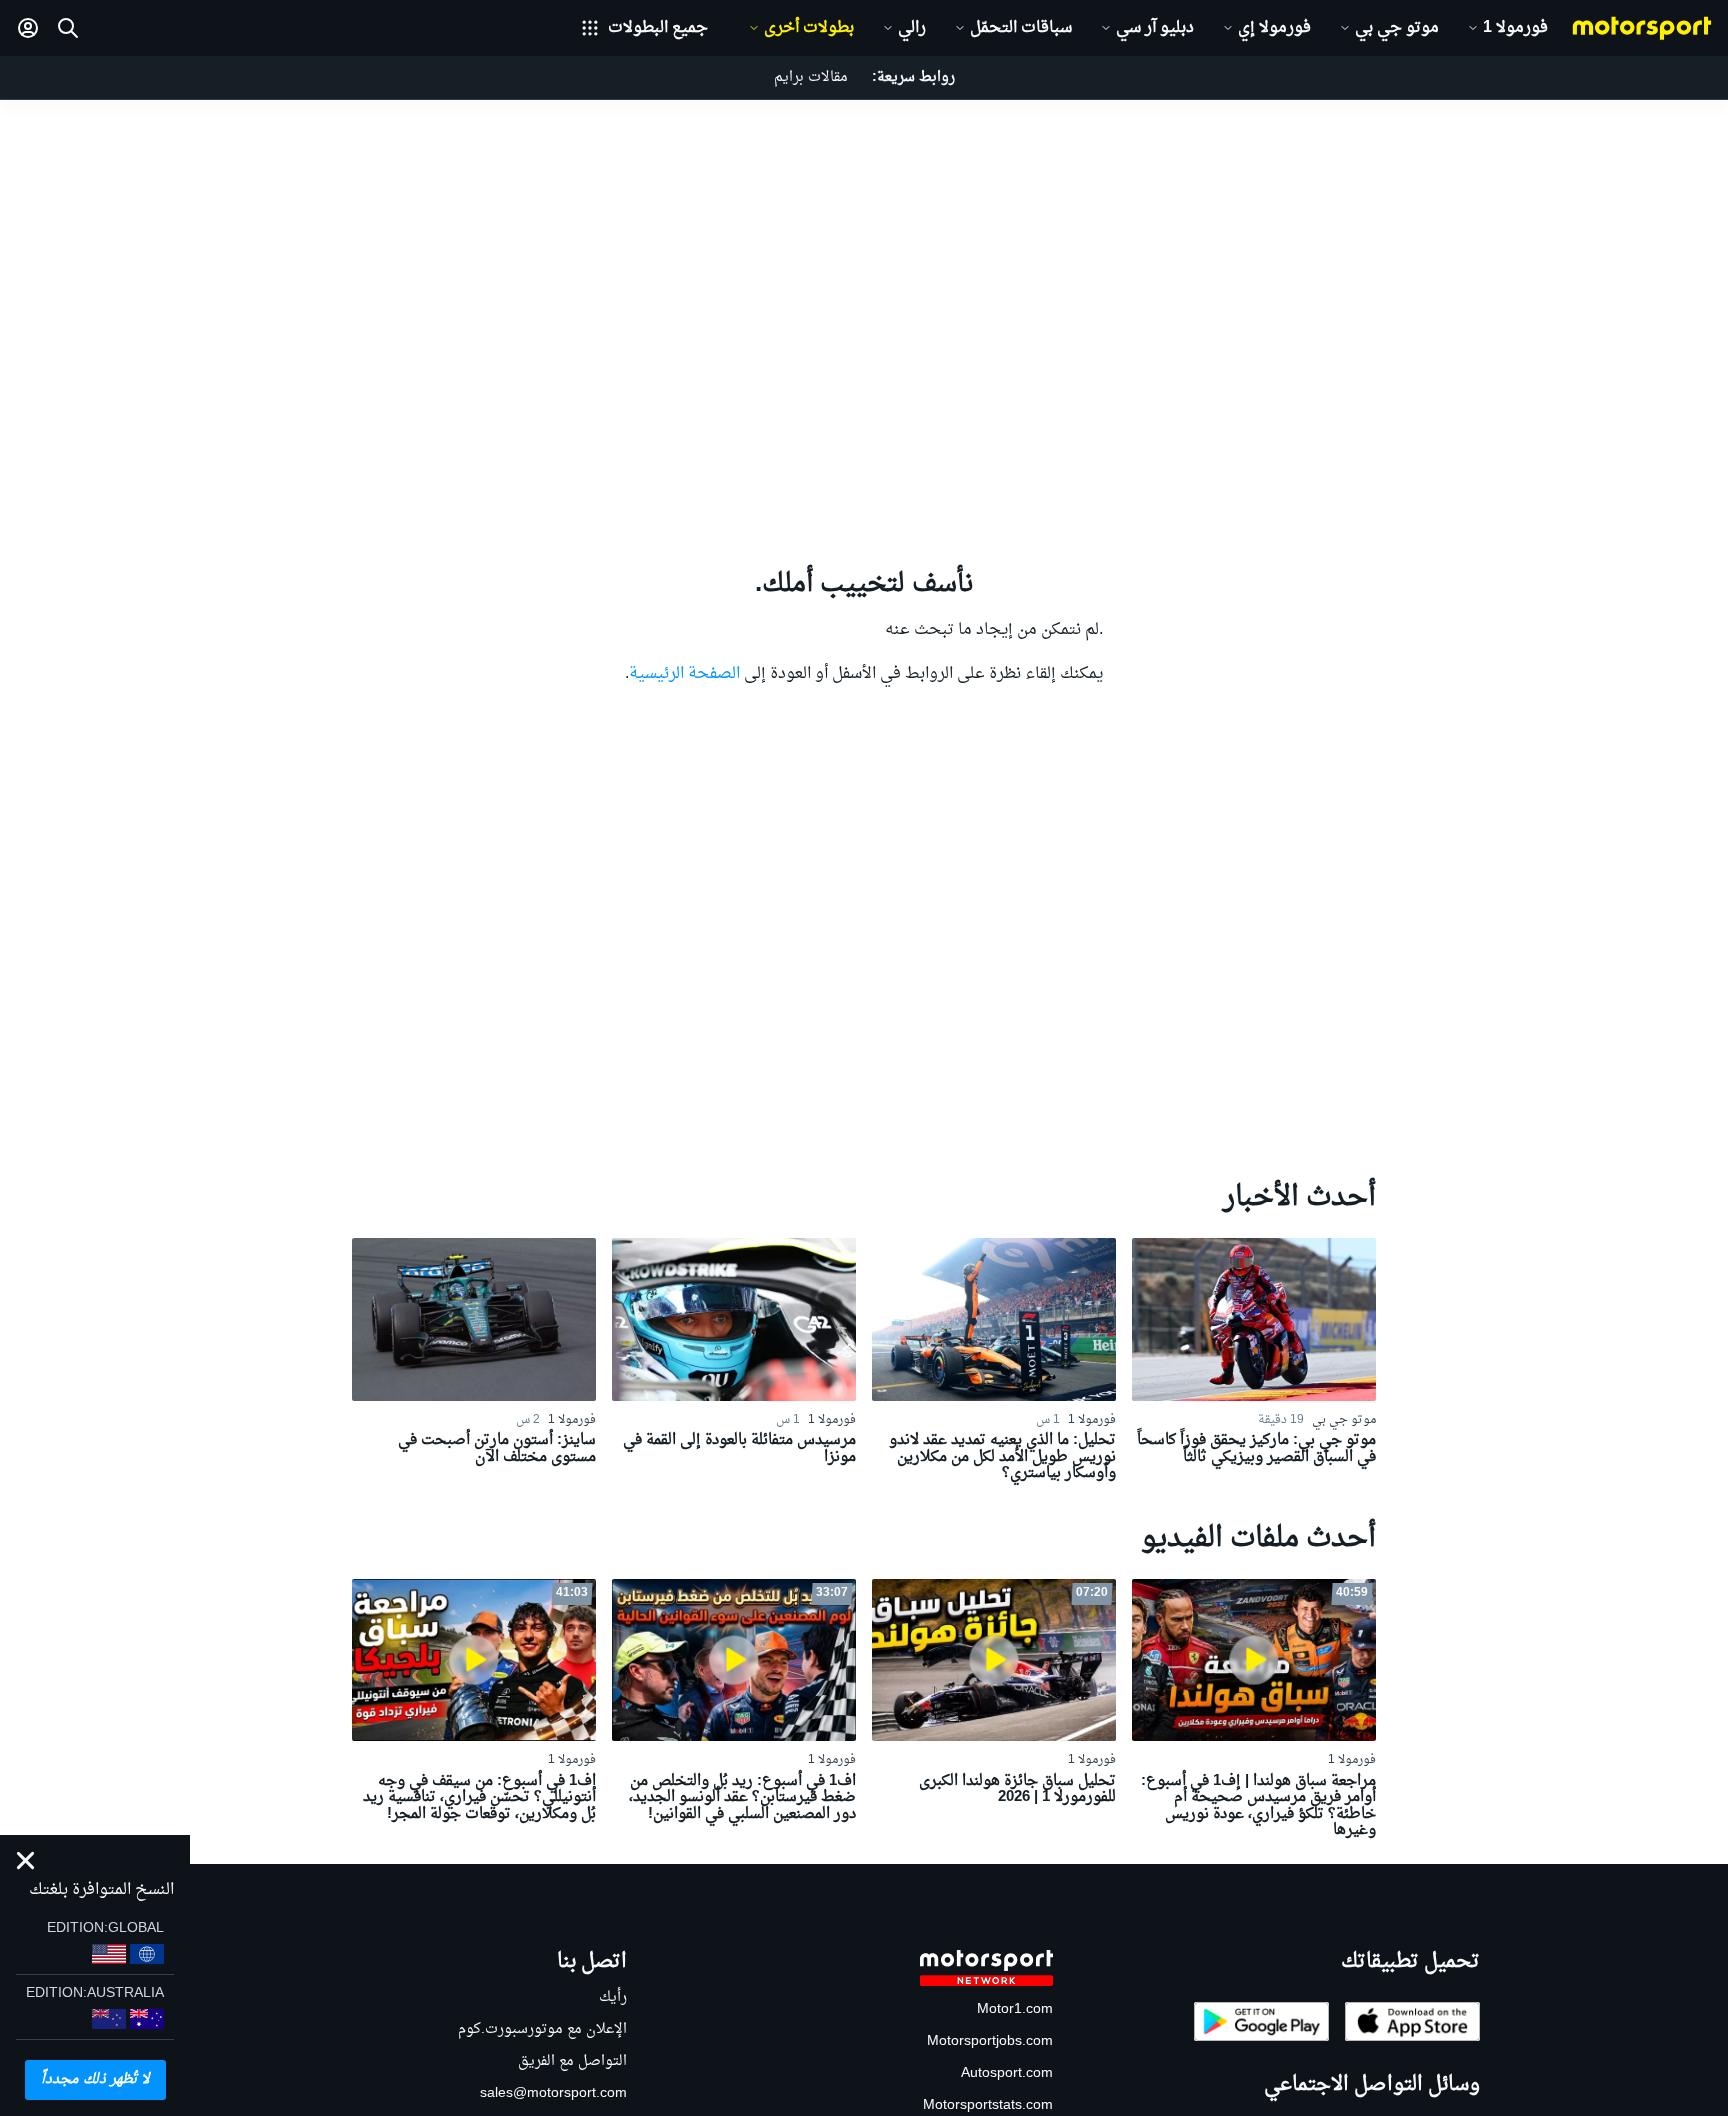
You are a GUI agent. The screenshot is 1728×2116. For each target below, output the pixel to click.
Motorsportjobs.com (990, 2041)
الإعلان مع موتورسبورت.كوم (542, 2029)
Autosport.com (1007, 2073)
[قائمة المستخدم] (28, 28)
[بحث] (68, 28)
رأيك (613, 1997)
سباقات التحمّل (1021, 28)
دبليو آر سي (1155, 28)
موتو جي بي (1397, 28)
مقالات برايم (811, 77)
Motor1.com (1015, 2009)
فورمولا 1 (1515, 28)
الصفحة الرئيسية (684, 674)
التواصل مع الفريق (572, 2061)
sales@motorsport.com (553, 2093)
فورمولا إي (1274, 28)
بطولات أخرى (809, 28)
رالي (912, 28)
